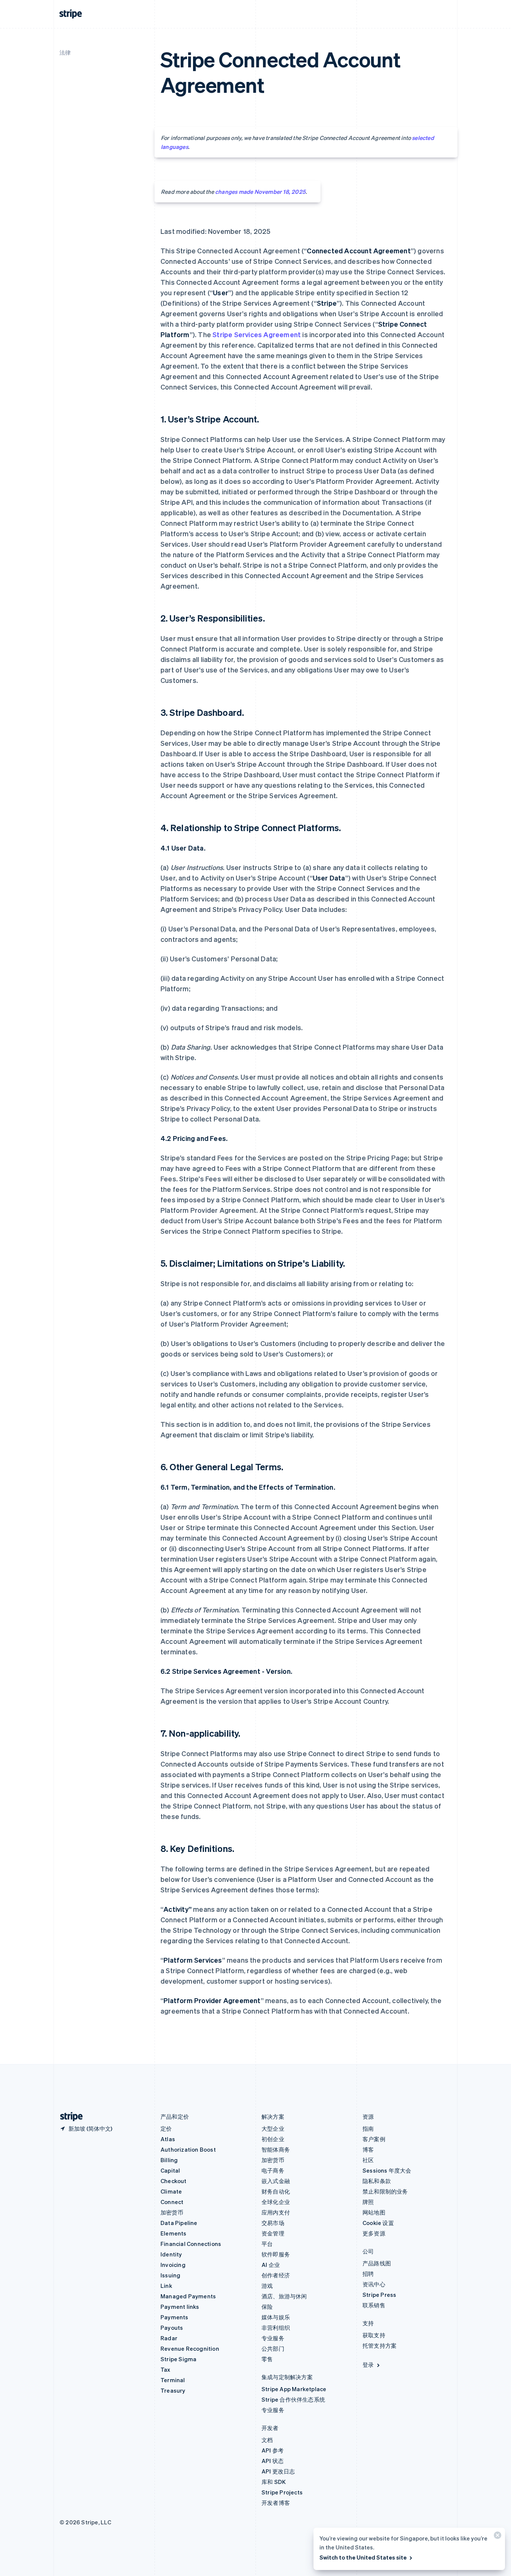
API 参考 (273, 2450)
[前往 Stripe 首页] (68, 2117)
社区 (368, 2160)
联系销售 (374, 2305)
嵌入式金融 (276, 2181)
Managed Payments (188, 2296)
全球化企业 (276, 2202)
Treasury (173, 2390)
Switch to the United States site (363, 2557)
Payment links (180, 2307)
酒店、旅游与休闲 (284, 2296)
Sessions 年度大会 (387, 2170)
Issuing (170, 2275)
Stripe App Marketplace (294, 2389)
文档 (267, 2440)
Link (166, 2286)
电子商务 (273, 2170)
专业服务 (273, 2338)
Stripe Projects (282, 2492)
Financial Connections (191, 2244)
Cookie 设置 (378, 2223)
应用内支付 (276, 2212)
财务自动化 (276, 2191)
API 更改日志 (278, 2471)
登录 (368, 2365)
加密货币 (172, 2212)
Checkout (174, 2181)
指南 (368, 2128)
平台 (267, 2244)
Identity (171, 2254)
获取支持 (374, 2335)
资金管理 (273, 2233)
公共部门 (273, 2348)
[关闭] (496, 2537)
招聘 (368, 2274)
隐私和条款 (377, 2181)
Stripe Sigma (178, 2359)
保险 (267, 2307)
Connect (172, 2202)
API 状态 (273, 2461)
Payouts (172, 2328)
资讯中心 (374, 2284)
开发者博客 (276, 2503)
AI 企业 (271, 2265)
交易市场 (273, 2223)
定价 (166, 2128)
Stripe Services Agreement (257, 334)
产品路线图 (377, 2263)
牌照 (368, 2202)
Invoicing (173, 2265)
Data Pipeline (179, 2223)
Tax (166, 2369)
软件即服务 (276, 2254)
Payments (175, 2317)
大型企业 (273, 2128)
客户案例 (374, 2139)
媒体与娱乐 (276, 2317)
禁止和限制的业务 (385, 2191)
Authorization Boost (188, 2149)
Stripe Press (379, 2295)
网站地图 (374, 2212)
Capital (170, 2170)
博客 (368, 2149)
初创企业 (273, 2139)
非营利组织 (276, 2328)
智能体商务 (276, 2149)
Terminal (173, 2380)
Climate (171, 2191)
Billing (169, 2160)
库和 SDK (274, 2482)
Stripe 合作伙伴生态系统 (293, 2399)
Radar (169, 2338)
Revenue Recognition (190, 2348)
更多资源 (374, 2233)
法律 (65, 52)
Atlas (168, 2139)
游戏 (267, 2286)
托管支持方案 (380, 2345)
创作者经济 (276, 2275)
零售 (267, 2359)
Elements (174, 2233)
